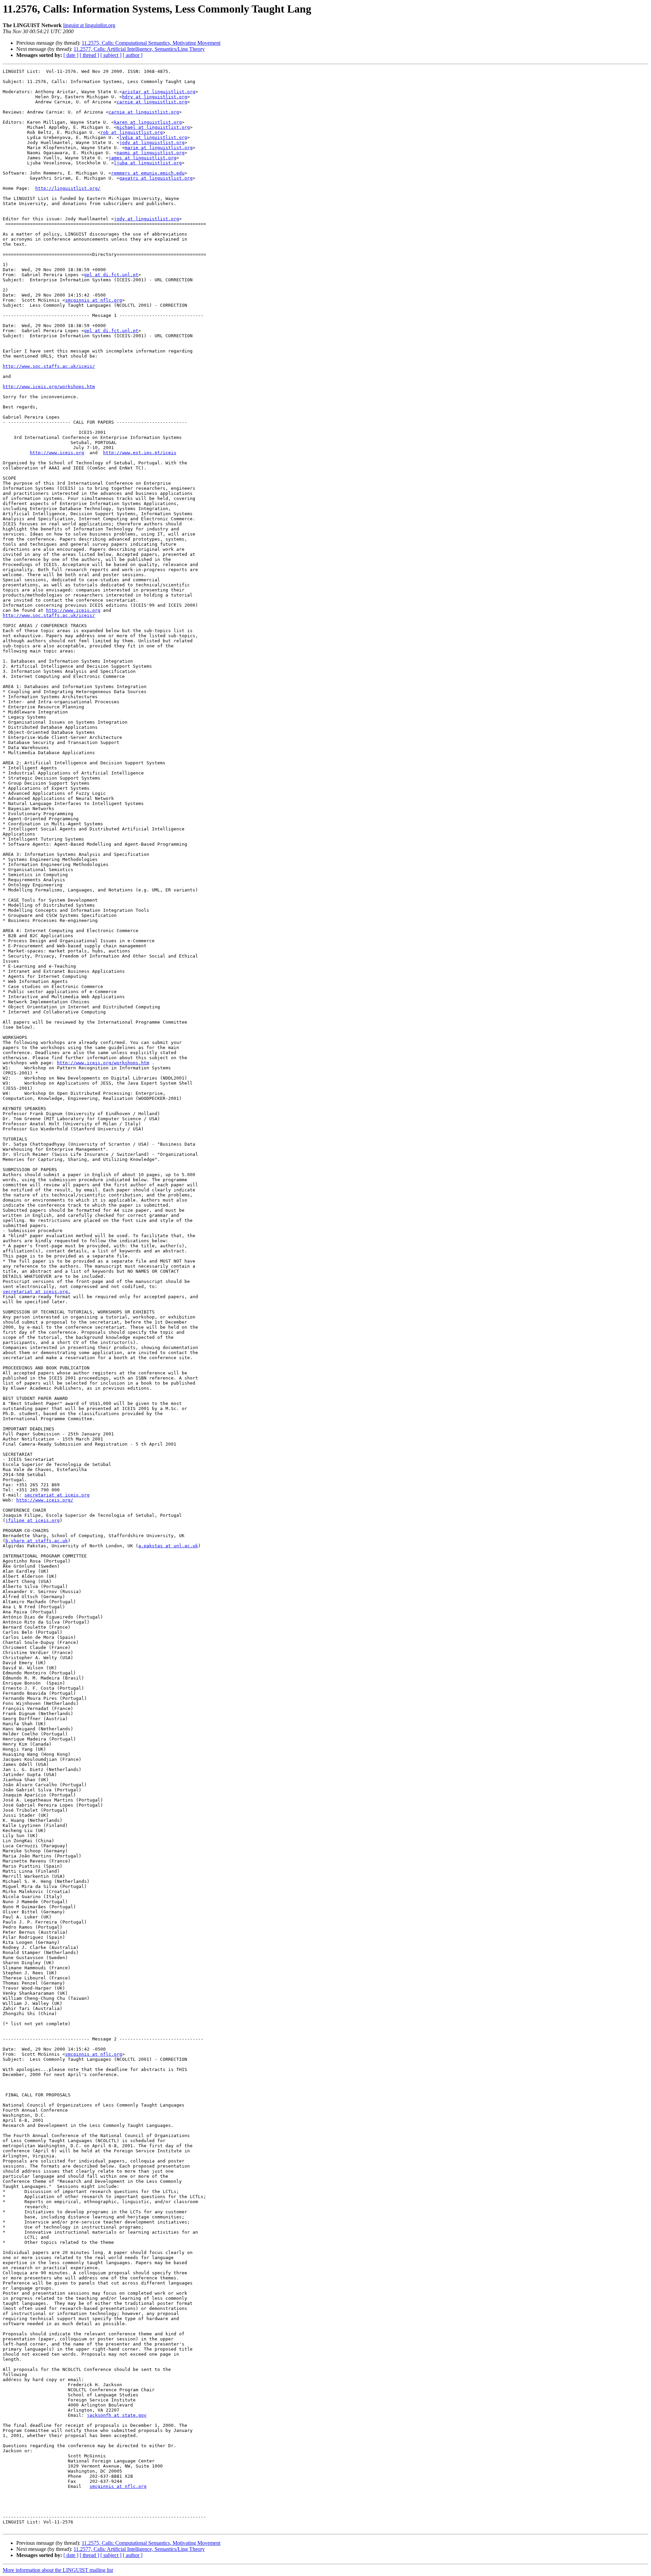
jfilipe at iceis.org (33, 1520)
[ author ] (133, 55)
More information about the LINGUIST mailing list (58, 2570)
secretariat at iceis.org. (37, 1292)
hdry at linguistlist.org (155, 97)
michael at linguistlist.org (153, 127)
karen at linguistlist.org (148, 122)
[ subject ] (111, 55)
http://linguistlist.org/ (68, 188)
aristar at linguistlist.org (159, 92)
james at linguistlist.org (142, 158)
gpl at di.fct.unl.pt (111, 275)
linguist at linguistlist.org (89, 25)
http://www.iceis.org (57, 453)
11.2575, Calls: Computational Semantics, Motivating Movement (151, 43)
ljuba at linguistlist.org (148, 163)
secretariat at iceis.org (57, 1495)
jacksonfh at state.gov (117, 2415)
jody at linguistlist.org (152, 143)
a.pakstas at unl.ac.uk (168, 1546)
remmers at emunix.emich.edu (148, 173)
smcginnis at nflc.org (94, 300)
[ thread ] (89, 55)
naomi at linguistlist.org (151, 153)
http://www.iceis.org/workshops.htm (49, 387)
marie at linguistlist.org (159, 148)
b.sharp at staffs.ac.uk (37, 1541)
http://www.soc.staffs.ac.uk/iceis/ (49, 366)
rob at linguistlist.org (132, 132)
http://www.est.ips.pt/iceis (140, 453)
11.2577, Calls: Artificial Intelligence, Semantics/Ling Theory (139, 49)
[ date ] (71, 55)
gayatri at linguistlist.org (156, 178)
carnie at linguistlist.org (152, 102)
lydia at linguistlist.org (153, 137)
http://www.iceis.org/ (45, 1500)
